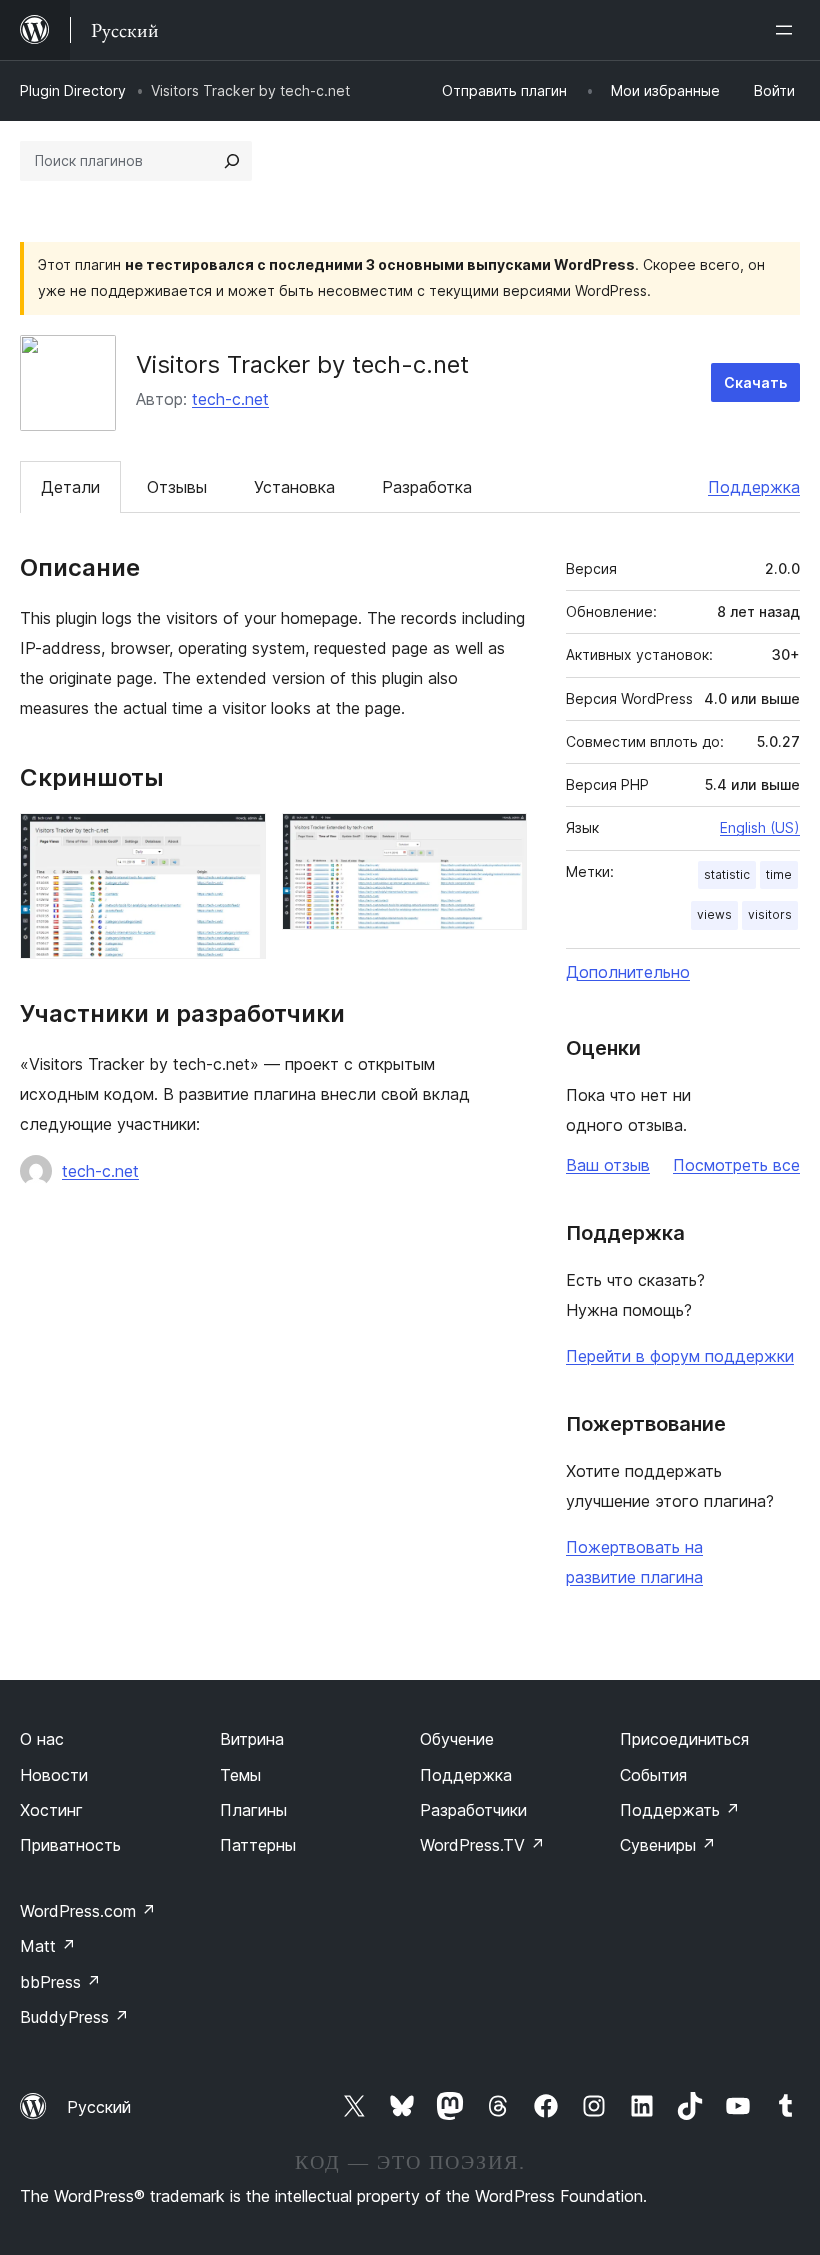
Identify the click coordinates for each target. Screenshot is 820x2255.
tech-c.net (230, 399)
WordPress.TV (482, 1845)
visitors (770, 914)
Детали (70, 487)
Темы (240, 1775)
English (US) (760, 827)
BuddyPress (74, 2017)
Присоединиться (684, 1739)
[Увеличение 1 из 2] (239, 840)
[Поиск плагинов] (232, 161)
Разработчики (473, 1810)
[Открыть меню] (788, 30)
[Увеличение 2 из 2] (500, 840)
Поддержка (754, 487)
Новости (54, 1775)
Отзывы (177, 487)
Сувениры (668, 1845)
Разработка (427, 487)
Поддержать (680, 1810)
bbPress (60, 1982)
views (714, 914)
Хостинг (51, 1810)
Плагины (253, 1810)
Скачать (755, 382)
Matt (48, 1946)
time (779, 874)
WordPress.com (88, 1911)
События (653, 1775)
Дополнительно (628, 972)
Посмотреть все (736, 1165)
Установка (294, 487)
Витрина (252, 1739)
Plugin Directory (73, 90)
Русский (99, 2107)
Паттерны (258, 1845)
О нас (42, 1739)
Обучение (457, 1739)
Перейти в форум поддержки (680, 1356)
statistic (727, 874)
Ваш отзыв (608, 1165)
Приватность (70, 1845)
